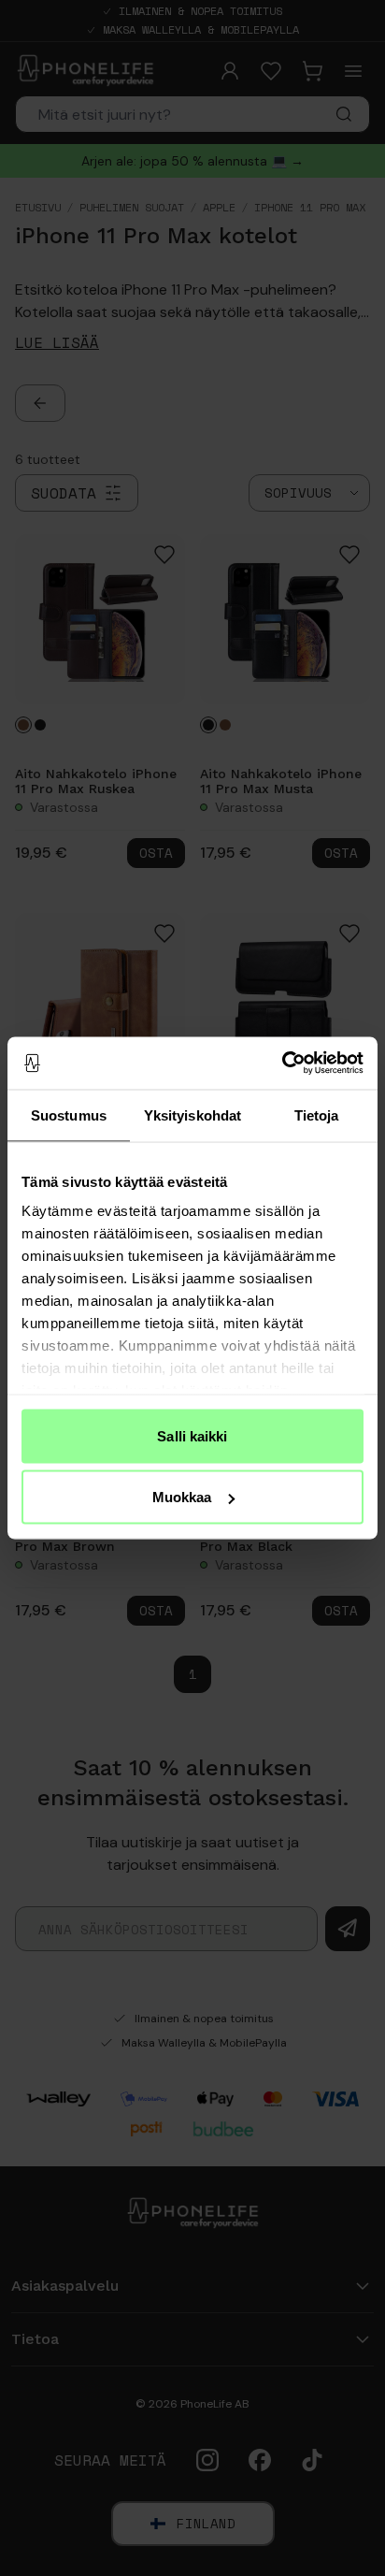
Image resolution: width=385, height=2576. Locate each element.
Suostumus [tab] (69, 1114)
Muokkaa (182, 1497)
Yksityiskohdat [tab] (192, 1114)
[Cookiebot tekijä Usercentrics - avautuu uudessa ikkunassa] (282, 1064)
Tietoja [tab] (317, 1114)
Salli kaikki (192, 1435)
